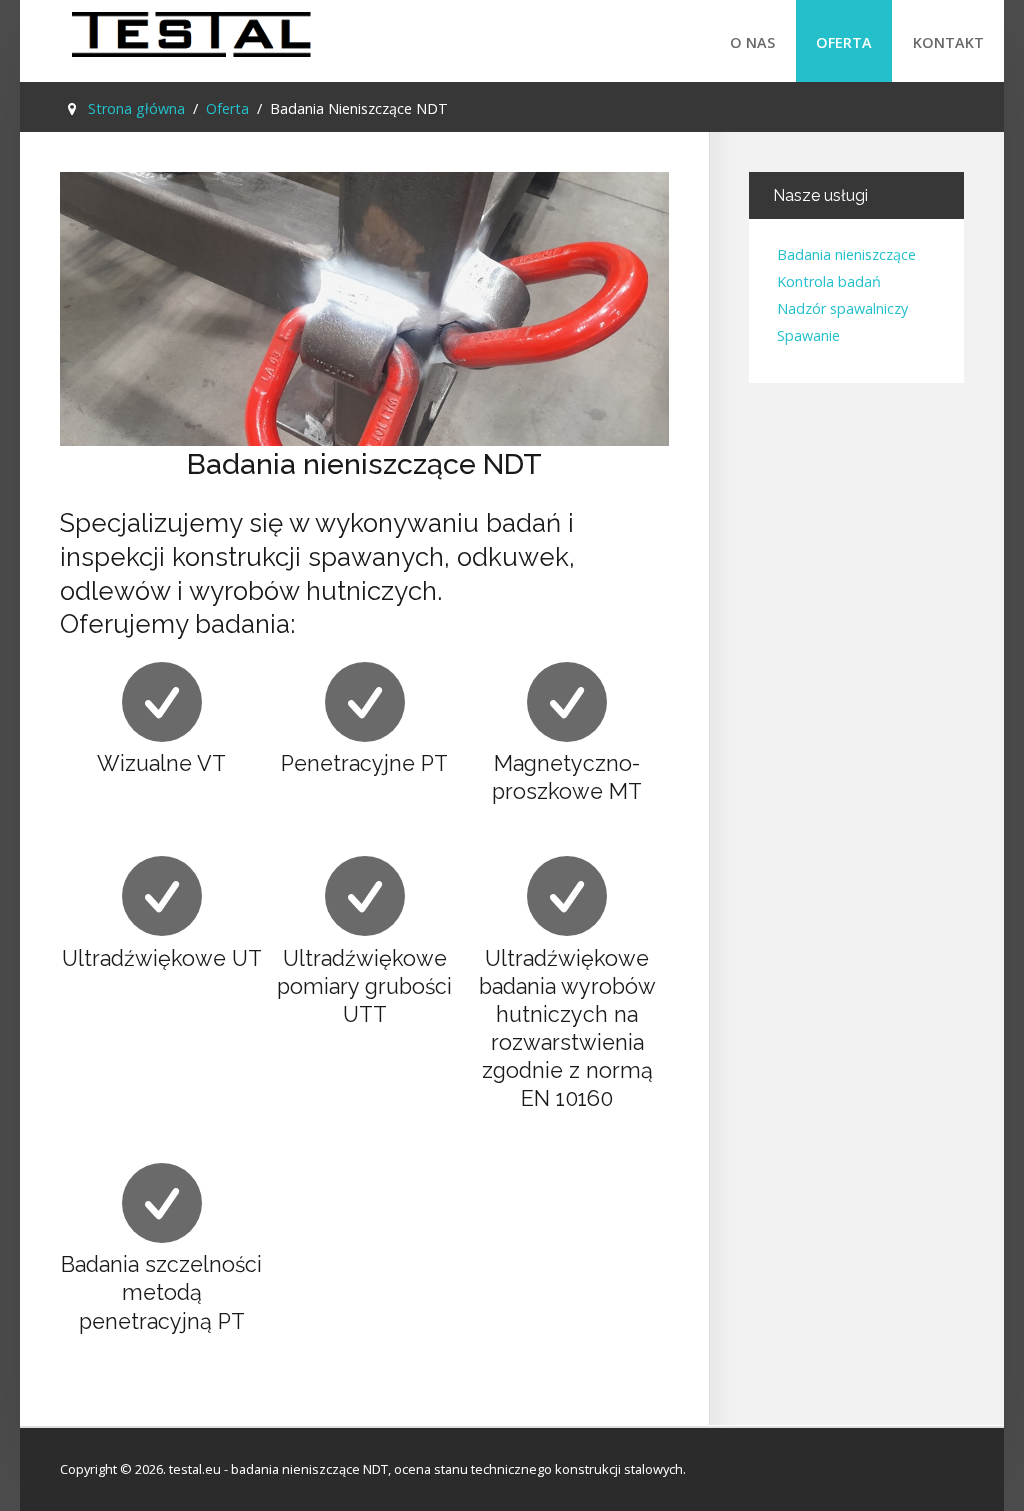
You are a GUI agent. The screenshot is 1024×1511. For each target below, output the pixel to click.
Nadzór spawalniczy (842, 309)
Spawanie (808, 336)
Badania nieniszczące (846, 255)
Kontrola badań (829, 282)
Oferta (844, 42)
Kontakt (948, 42)
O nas (752, 42)
